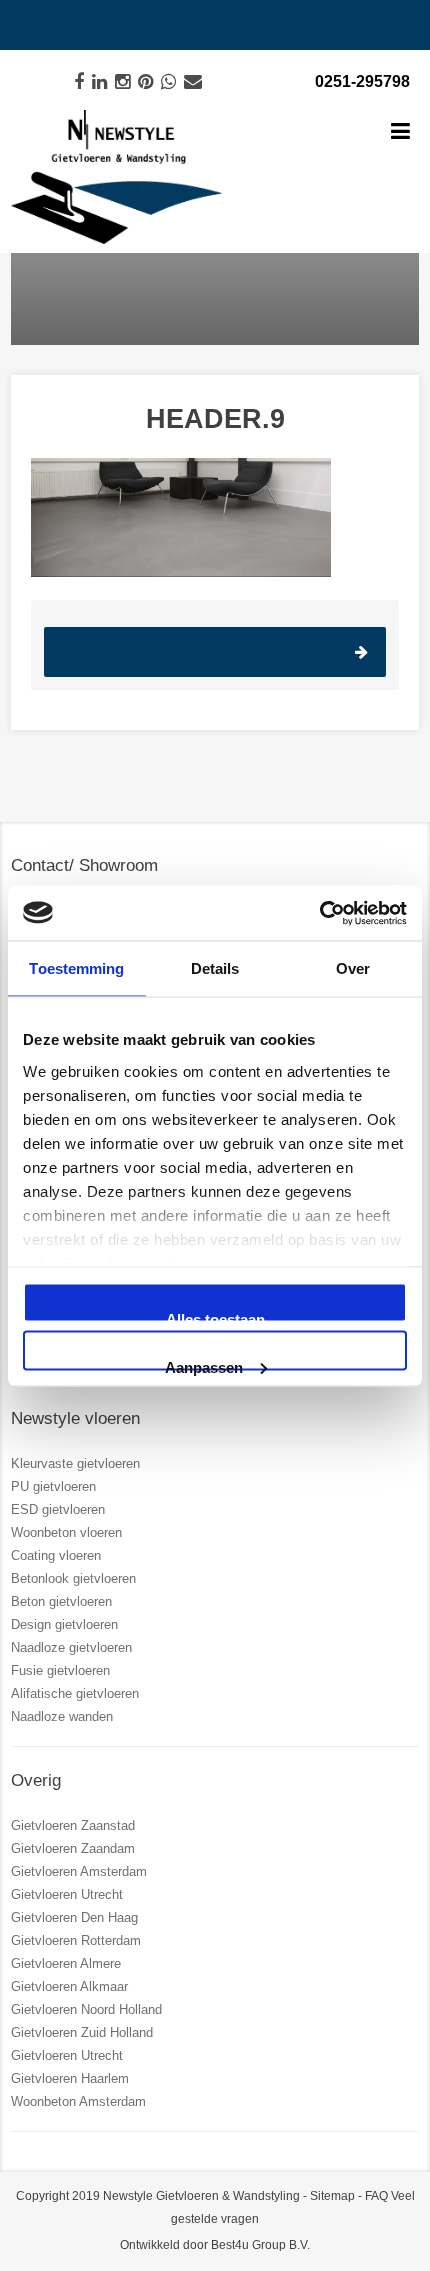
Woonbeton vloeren (66, 1532)
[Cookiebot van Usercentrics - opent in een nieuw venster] (319, 913)
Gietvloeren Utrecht (67, 1894)
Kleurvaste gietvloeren (75, 1463)
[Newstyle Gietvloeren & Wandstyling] (116, 177)
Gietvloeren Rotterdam (76, 1940)
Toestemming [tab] (76, 968)
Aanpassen (204, 1364)
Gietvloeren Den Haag (74, 1917)
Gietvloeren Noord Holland (86, 2009)
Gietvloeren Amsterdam (79, 1871)
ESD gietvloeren (58, 1509)
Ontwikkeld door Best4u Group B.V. (215, 2245)
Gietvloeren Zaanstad (73, 1825)
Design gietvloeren (64, 1624)
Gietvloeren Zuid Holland (82, 2032)
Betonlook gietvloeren (73, 1578)
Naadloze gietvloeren (71, 1647)
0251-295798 (362, 81)
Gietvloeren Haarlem (70, 2078)
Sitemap (332, 2196)
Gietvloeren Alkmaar (69, 1986)
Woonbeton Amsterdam (78, 2101)
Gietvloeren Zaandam (73, 1848)
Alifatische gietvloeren (75, 1693)
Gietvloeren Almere (66, 1963)
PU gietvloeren (53, 1486)
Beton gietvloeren (61, 1601)
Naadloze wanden (62, 1716)
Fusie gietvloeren (60, 1670)
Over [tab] (353, 968)
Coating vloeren (56, 1555)
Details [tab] (215, 968)
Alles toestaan (215, 1317)
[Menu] (400, 133)
